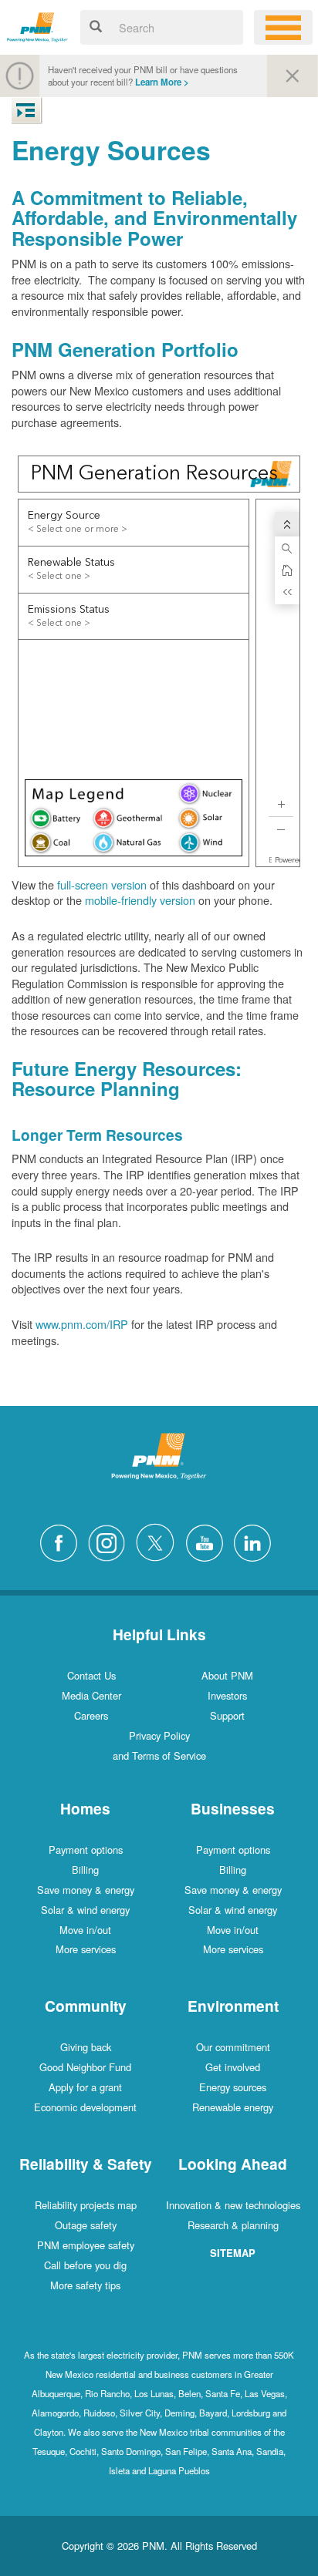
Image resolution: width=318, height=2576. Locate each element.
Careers (91, 1715)
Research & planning (233, 2225)
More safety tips (85, 2285)
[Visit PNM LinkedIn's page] (256, 1540)
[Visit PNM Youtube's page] (208, 1540)
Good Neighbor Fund (85, 2067)
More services (86, 1949)
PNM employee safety (86, 2245)
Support (227, 1715)
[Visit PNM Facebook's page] (63, 1540)
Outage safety (86, 2225)
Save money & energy (86, 1890)
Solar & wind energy (85, 1910)
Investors (227, 1695)
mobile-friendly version (140, 900)
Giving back (86, 2047)
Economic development (85, 2107)
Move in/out (85, 1930)
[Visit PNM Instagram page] (110, 1540)
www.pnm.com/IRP (82, 1324)
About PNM (227, 1675)
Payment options (86, 1850)
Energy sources (233, 2087)
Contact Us (91, 1675)
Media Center (91, 1695)
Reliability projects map (86, 2205)
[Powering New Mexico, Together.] (37, 25)
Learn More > (162, 82)
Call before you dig (85, 2265)
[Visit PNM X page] (159, 1540)
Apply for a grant (85, 2087)
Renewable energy (233, 2107)
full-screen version (102, 884)
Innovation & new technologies (233, 2205)
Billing (85, 1870)
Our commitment (233, 2047)
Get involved (233, 2067)
